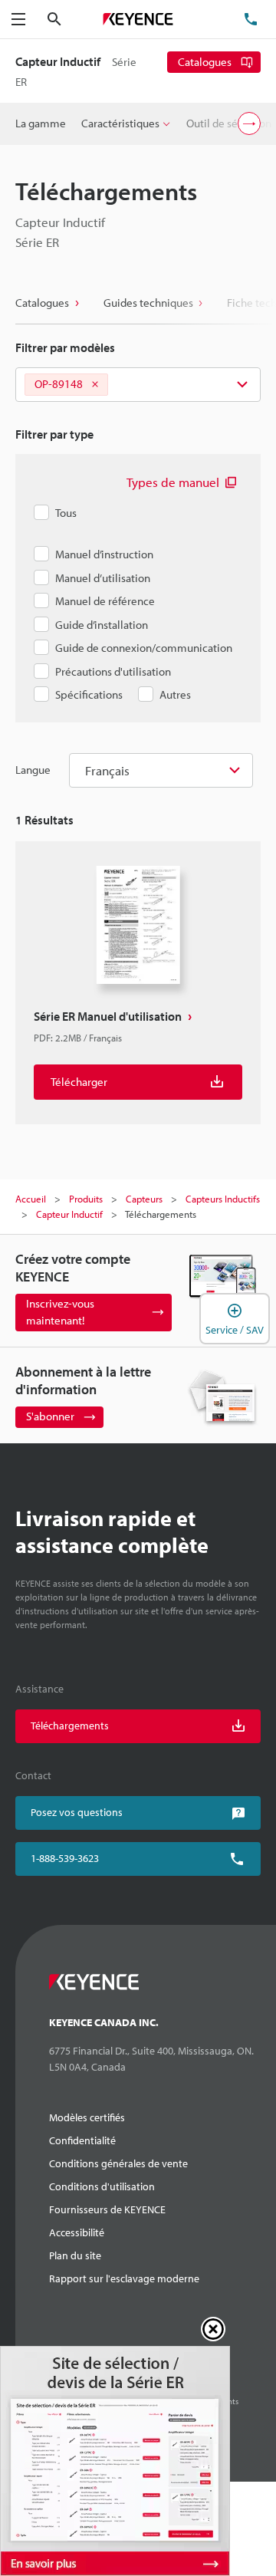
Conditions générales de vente (118, 2163)
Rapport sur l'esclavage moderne (124, 2278)
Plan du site (75, 2255)
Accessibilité (77, 2232)
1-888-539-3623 (65, 1858)
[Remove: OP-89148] (95, 385)
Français (107, 770)
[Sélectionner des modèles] (138, 385)
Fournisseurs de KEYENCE (107, 2209)
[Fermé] (213, 2329)
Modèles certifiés (87, 2117)
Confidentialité (82, 2140)
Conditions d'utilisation (102, 2186)
